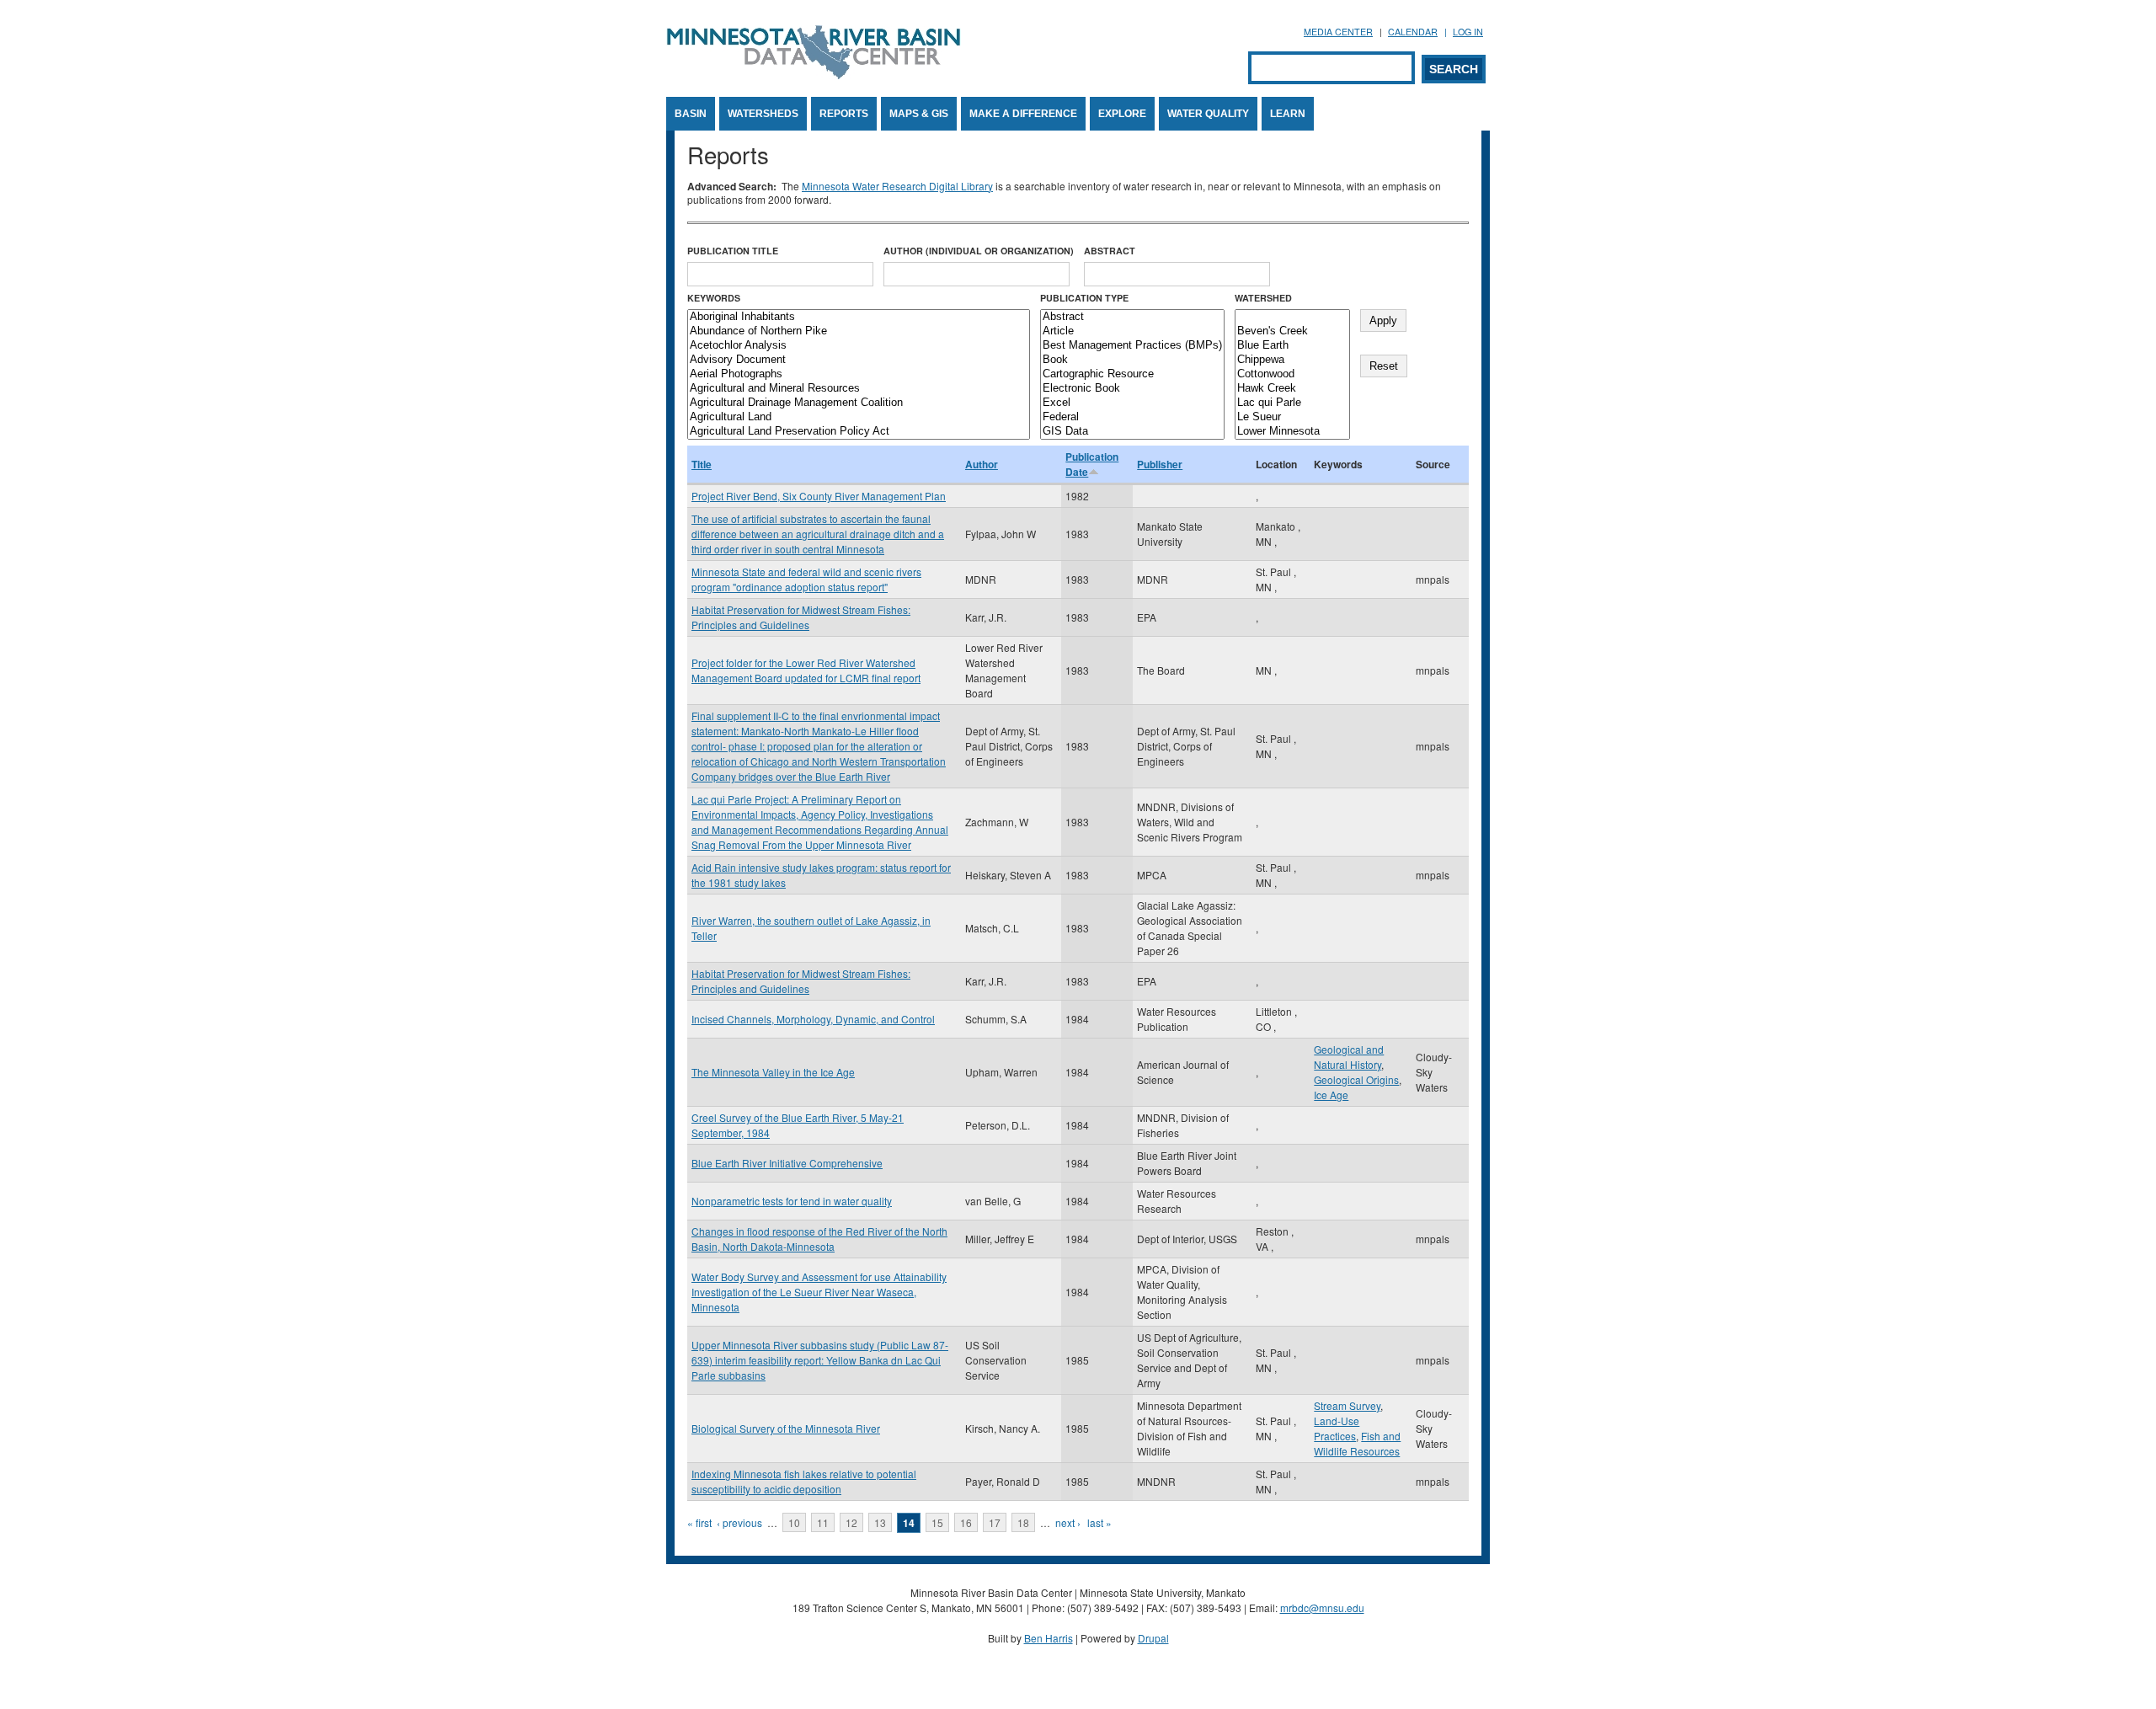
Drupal (1153, 1638)
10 (794, 1522)
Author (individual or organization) (979, 251)
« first (699, 1522)
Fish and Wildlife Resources (1357, 1443)
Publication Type (1084, 298)
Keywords (714, 298)
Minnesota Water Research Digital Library (897, 186)
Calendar (1413, 32)
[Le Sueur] (1292, 417)
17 (995, 1522)
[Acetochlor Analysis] (859, 346)
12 (851, 1522)
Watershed (1263, 298)
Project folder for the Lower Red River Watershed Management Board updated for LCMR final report (806, 670)
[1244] (1292, 317)
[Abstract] (1132, 317)
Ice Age (1331, 1095)
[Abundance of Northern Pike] (859, 331)
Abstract (1110, 251)
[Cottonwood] (1292, 374)
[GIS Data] (1132, 432)
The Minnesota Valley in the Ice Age (773, 1072)
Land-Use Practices (1337, 1428)
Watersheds (763, 114)
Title (702, 464)
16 (966, 1522)
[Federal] (1132, 417)
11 (823, 1522)
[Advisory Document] (859, 360)
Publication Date (1092, 464)
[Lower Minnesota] (1292, 432)
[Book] (1132, 360)
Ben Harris (1049, 1638)
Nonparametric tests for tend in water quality (792, 1201)
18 (1023, 1522)
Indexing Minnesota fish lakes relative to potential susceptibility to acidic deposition (804, 1481)
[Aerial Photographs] (859, 374)
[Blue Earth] (1292, 346)
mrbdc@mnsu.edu (1322, 1608)
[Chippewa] (1292, 360)
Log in (1468, 32)
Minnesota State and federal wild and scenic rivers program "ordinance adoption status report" (806, 579)
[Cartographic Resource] (1132, 374)
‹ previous (739, 1522)
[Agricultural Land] (859, 417)
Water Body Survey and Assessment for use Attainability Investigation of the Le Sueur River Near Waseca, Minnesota (819, 1292)
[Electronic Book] (1132, 389)
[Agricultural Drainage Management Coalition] (859, 403)
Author (982, 464)
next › (1068, 1522)
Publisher (1160, 464)
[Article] (1132, 331)
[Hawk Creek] (1292, 389)
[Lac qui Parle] (1292, 403)
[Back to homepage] (814, 75)
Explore (1122, 114)
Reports (844, 114)
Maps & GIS (919, 114)
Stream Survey (1347, 1405)
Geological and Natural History (1349, 1057)
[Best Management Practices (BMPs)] (1132, 346)
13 (880, 1522)
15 (937, 1522)
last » (1099, 1522)
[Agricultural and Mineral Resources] (859, 389)
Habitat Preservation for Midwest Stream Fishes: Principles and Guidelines (801, 617)
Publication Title (733, 251)
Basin (691, 114)
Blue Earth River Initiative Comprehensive (787, 1163)
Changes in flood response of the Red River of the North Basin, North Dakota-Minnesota (819, 1239)
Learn (1288, 114)
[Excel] (1132, 403)
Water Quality (1208, 114)
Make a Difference (1023, 114)
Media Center (1338, 32)
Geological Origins (1356, 1079)
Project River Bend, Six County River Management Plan (819, 496)
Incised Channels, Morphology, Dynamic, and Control (813, 1019)
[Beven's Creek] (1292, 331)
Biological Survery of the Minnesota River (786, 1428)
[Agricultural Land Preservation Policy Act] (859, 432)
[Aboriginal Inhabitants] (859, 317)
